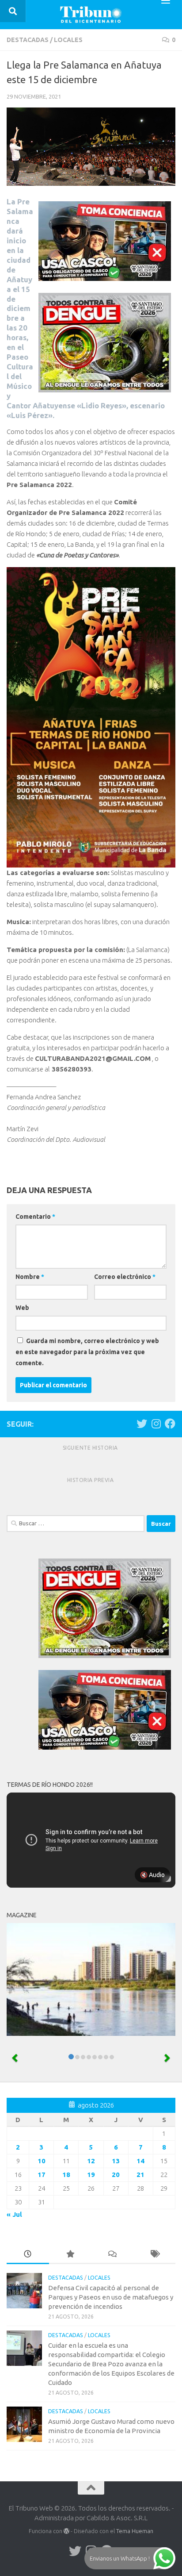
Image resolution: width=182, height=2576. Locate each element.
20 (116, 2175)
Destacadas (28, 40)
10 (42, 2161)
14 (140, 2161)
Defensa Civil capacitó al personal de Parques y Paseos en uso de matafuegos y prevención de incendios (111, 2297)
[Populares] (70, 2255)
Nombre (30, 1277)
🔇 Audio (152, 1875)
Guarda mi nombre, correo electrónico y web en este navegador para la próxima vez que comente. (87, 1352)
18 (66, 2175)
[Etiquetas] (155, 2255)
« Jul (14, 2214)
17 (42, 2175)
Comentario (35, 1217)
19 (91, 2175)
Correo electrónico (125, 1277)
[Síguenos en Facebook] (170, 1424)
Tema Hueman (135, 2531)
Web (22, 1308)
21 (140, 2175)
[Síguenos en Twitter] (142, 1424)
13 (116, 2161)
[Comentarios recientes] (112, 2255)
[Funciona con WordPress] (66, 2531)
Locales (68, 40)
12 (91, 2161)
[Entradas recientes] (28, 2255)
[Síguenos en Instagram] (156, 1424)
